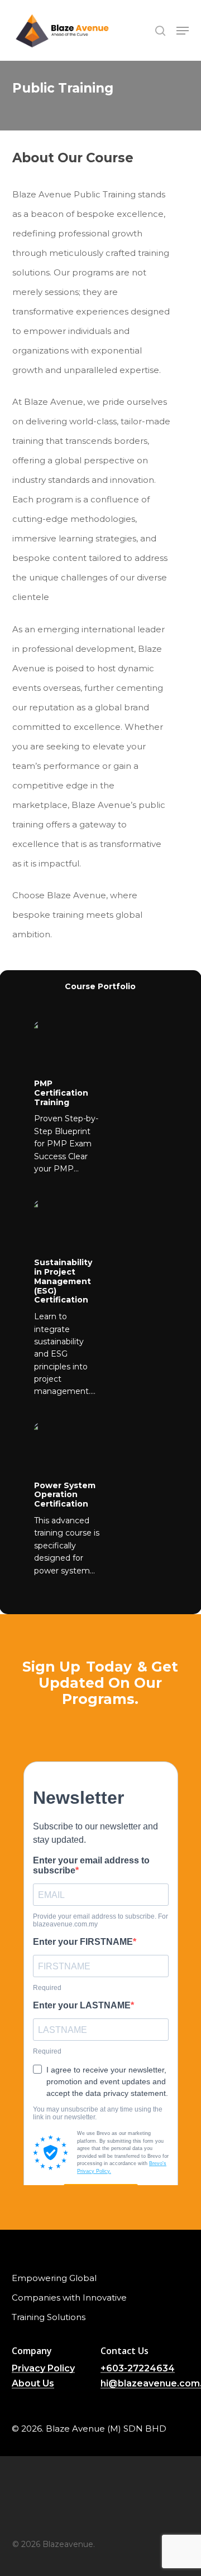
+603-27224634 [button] (138, 2369)
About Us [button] (33, 2384)
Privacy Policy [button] (43, 2369)
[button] (183, 31)
